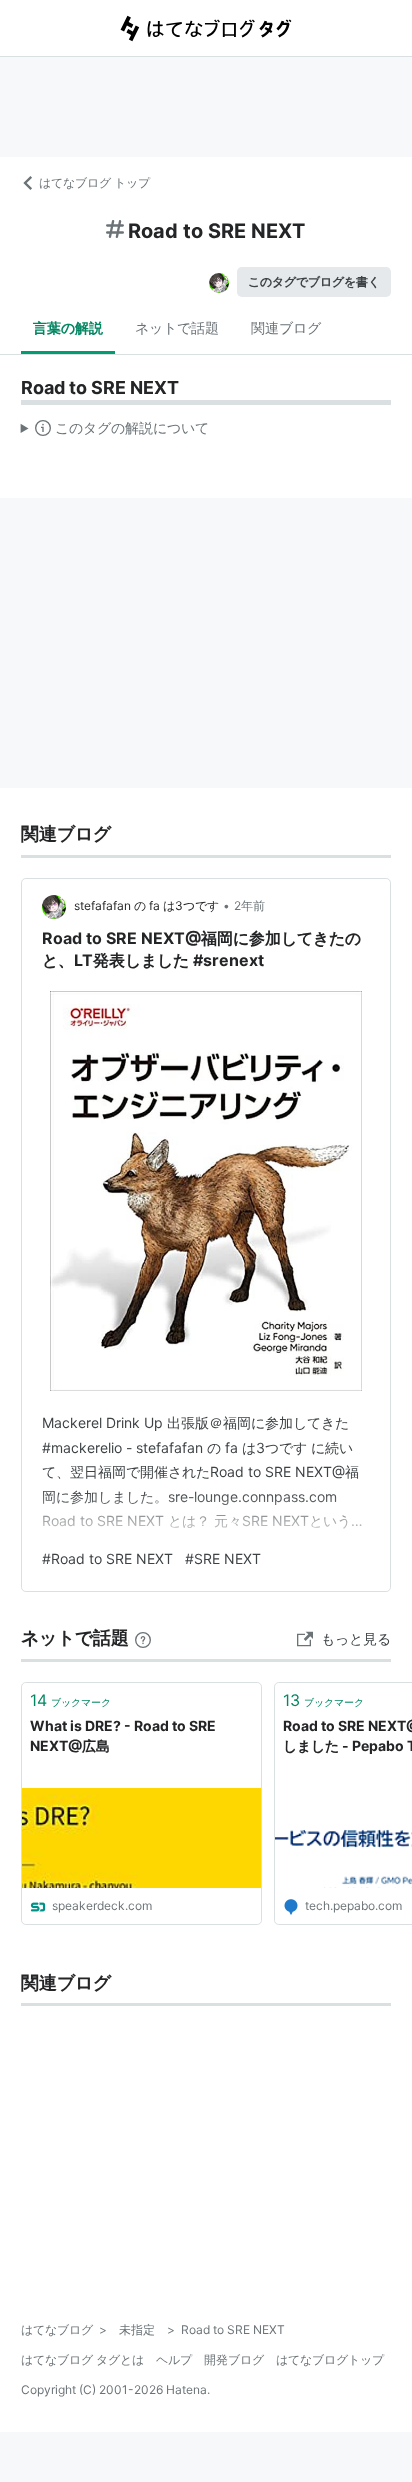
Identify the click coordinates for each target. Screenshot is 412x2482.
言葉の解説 (68, 327)
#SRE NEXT (223, 1558)
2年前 (249, 905)
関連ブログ (286, 327)
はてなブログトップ (330, 2359)
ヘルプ (174, 2359)
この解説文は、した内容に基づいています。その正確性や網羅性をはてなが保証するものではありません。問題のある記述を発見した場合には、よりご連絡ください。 (115, 432)
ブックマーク (70, 1700)
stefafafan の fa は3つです (146, 905)
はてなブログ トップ (94, 182)
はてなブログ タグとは (82, 2359)
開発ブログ (234, 2359)
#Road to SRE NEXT (107, 1558)
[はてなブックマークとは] (143, 1637)
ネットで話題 (177, 327)
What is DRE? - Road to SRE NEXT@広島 (123, 1735)
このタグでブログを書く (314, 281)
